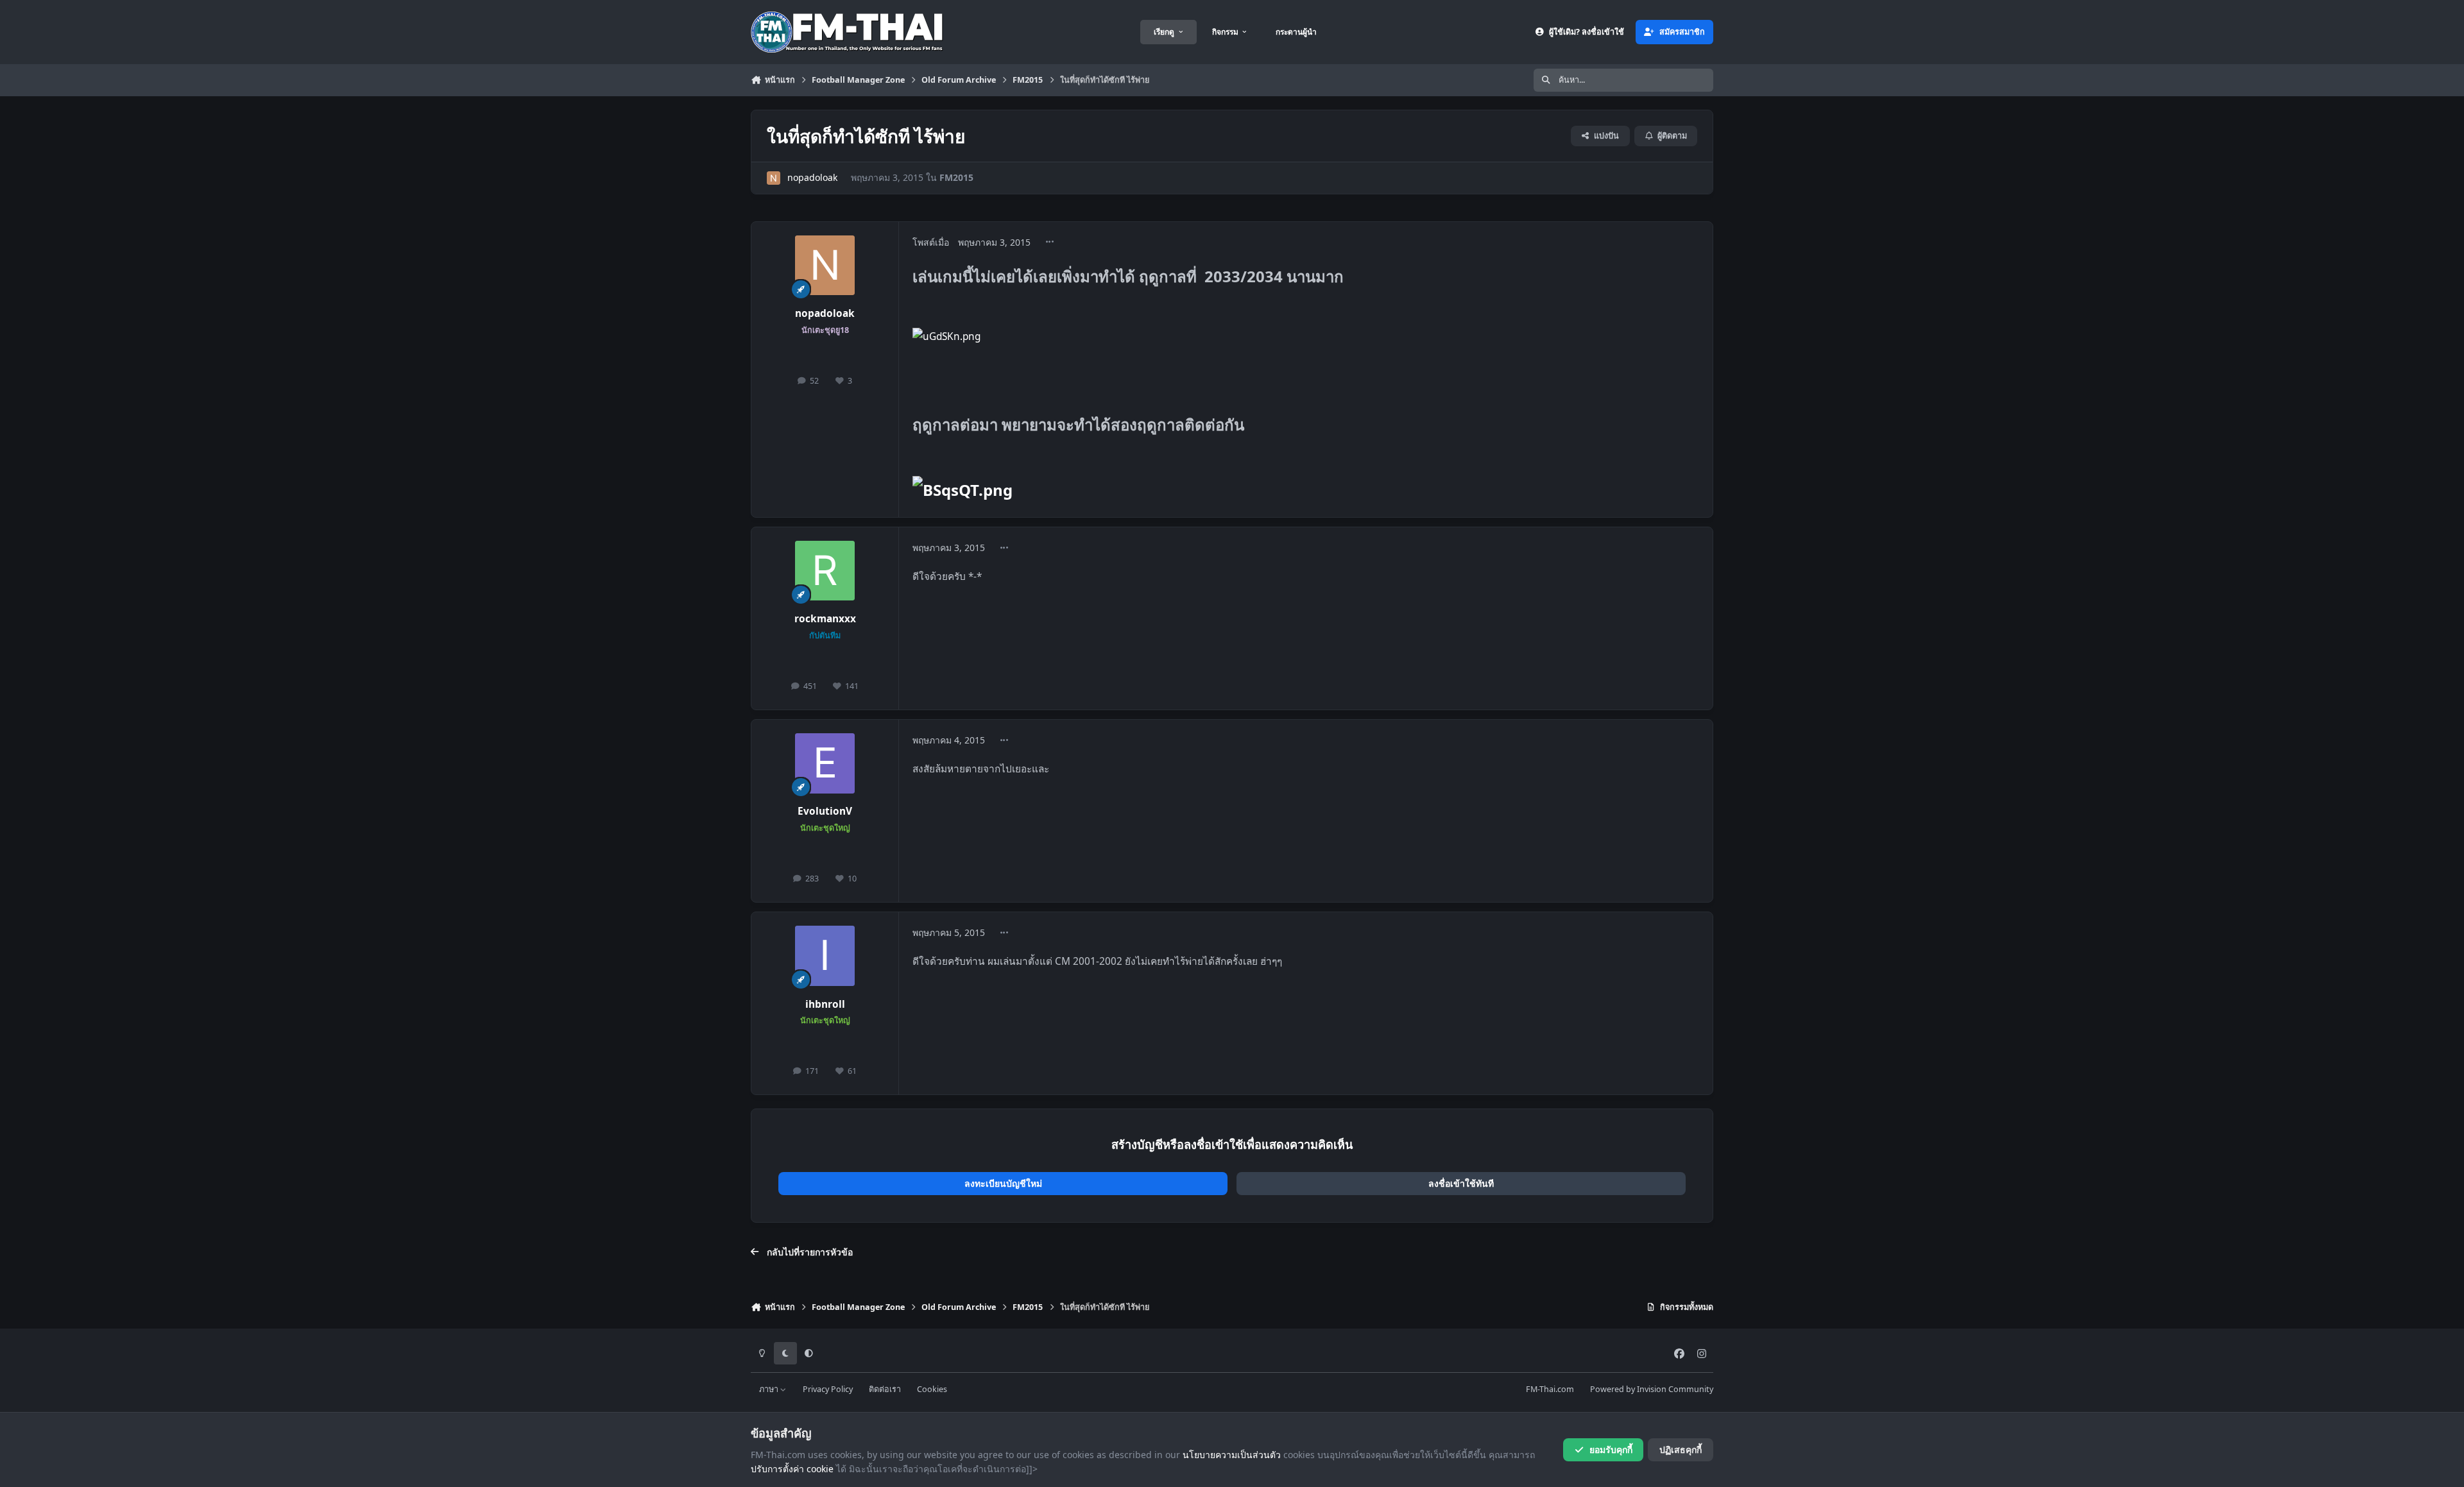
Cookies (932, 1389)
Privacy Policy (828, 1389)
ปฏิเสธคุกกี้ (1681, 1449)
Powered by (1652, 1389)
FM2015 (956, 177)
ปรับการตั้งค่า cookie (792, 1469)
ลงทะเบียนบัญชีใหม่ (1003, 1183)
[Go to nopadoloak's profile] (774, 178)
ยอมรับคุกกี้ (1611, 1449)
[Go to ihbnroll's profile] (825, 956)
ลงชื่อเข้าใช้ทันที (1461, 1183)
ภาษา (770, 1389)
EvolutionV (825, 811)
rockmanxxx (825, 619)
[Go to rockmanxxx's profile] (825, 571)
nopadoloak (812, 177)
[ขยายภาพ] (946, 336)
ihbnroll (825, 1004)
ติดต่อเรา (885, 1389)
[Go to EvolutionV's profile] (825, 763)
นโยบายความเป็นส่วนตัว (1232, 1455)
